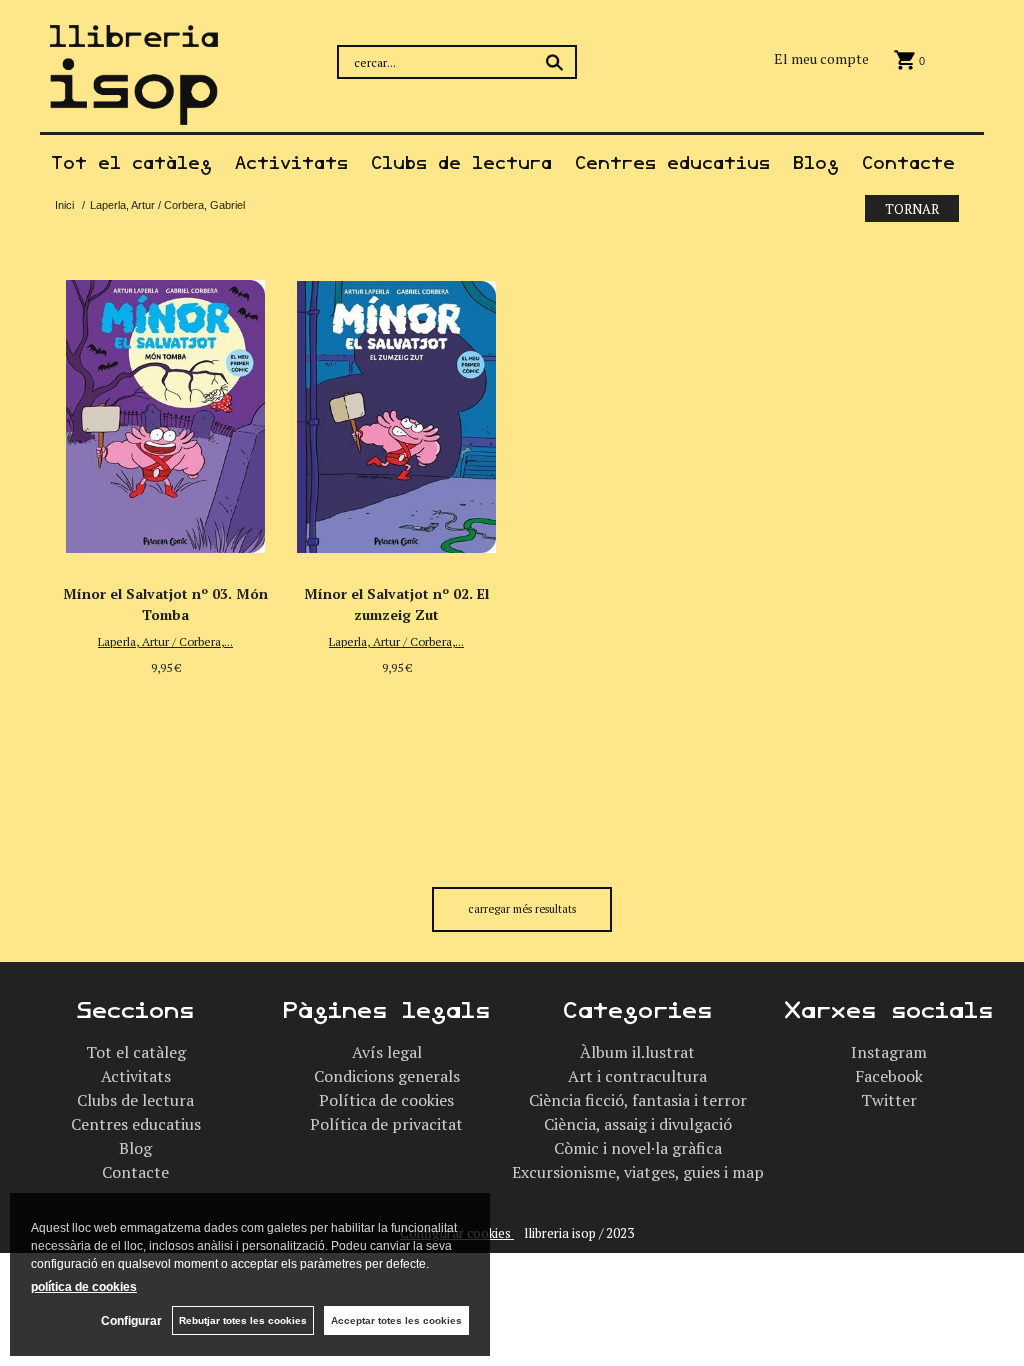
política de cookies (84, 1287)
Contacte (908, 163)
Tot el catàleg (131, 163)
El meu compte (821, 58)
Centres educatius (672, 163)
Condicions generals (387, 1076)
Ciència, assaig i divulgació (638, 1124)
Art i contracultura (637, 1076)
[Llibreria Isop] (134, 112)
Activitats (291, 163)
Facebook (889, 1076)
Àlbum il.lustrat (637, 1052)
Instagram (889, 1052)
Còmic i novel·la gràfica (638, 1148)
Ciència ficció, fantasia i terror (638, 1100)
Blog (816, 163)
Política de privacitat (386, 1124)
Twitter (889, 1100)
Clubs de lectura (461, 163)
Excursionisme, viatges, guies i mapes (645, 1172)
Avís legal (387, 1052)
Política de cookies (386, 1100)
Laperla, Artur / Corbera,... (165, 641)
